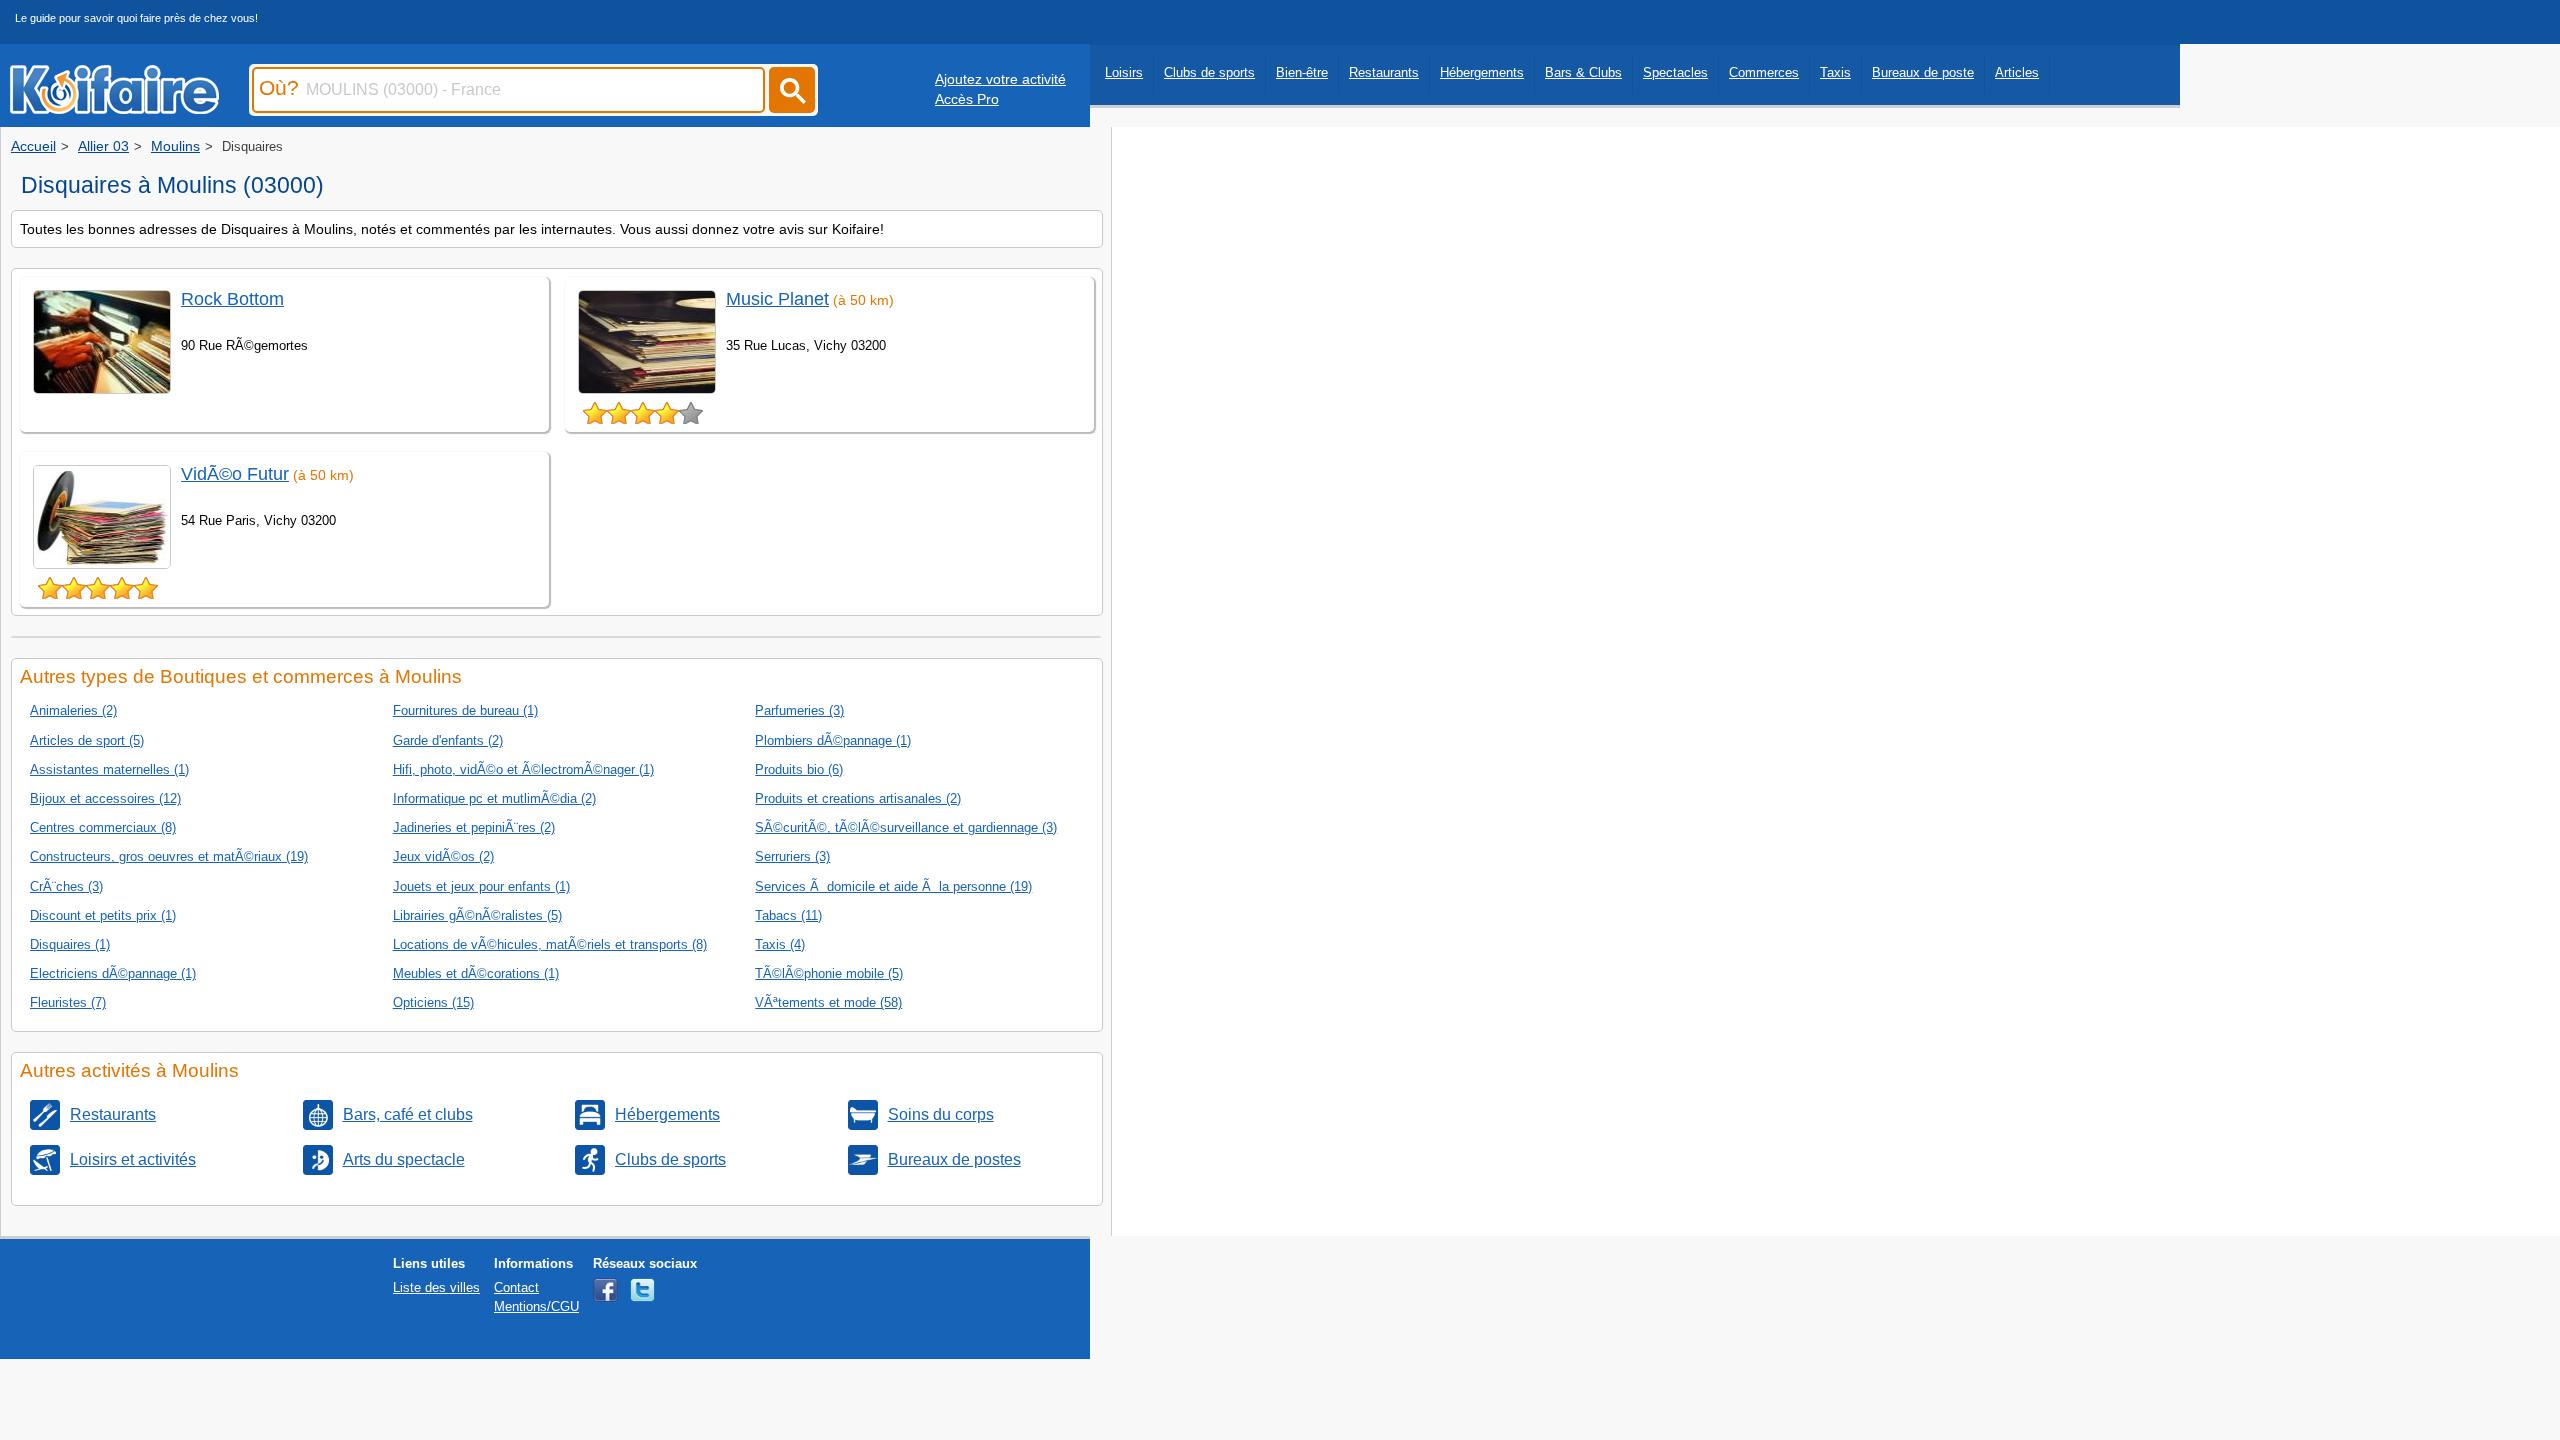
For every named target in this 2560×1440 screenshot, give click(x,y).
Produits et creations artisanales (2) (858, 798)
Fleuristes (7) (68, 1002)
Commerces (1764, 72)
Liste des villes (436, 1287)
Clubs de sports (1209, 72)
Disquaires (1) (70, 944)
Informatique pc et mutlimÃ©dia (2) (494, 798)
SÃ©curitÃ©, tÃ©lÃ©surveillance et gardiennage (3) (906, 827)
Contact (516, 1287)
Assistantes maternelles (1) (109, 769)
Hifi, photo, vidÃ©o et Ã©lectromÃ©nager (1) (523, 769)
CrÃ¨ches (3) (66, 886)
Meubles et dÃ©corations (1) (476, 973)
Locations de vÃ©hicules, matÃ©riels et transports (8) (550, 944)
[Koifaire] (114, 108)
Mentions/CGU (536, 1306)
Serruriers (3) (792, 856)
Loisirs (1124, 72)
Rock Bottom (232, 299)
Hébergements (1482, 72)
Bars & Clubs (1583, 72)
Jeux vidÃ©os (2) (443, 856)
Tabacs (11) (788, 915)
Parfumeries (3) (799, 710)
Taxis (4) (780, 944)
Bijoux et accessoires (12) (105, 798)
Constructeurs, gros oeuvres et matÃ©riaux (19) (169, 856)
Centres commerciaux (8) (103, 827)
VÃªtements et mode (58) (828, 1002)
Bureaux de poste (1923, 72)
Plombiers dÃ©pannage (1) (833, 740)
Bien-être (1302, 72)
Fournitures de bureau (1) (465, 710)
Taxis (1835, 72)
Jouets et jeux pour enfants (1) (481, 886)
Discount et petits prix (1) (103, 915)
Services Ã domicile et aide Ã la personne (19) (893, 886)
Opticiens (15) (433, 1002)
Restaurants (1384, 72)
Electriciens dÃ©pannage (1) (113, 973)
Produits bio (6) (799, 769)
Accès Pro (967, 99)
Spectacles (1675, 72)
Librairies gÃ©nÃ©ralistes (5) (477, 915)
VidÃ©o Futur (235, 474)
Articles (2017, 72)
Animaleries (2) (73, 710)
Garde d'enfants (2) (448, 740)
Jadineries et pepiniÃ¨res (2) (474, 827)
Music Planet (777, 299)
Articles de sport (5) (87, 740)
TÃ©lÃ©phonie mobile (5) (829, 973)
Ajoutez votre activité (1000, 79)
